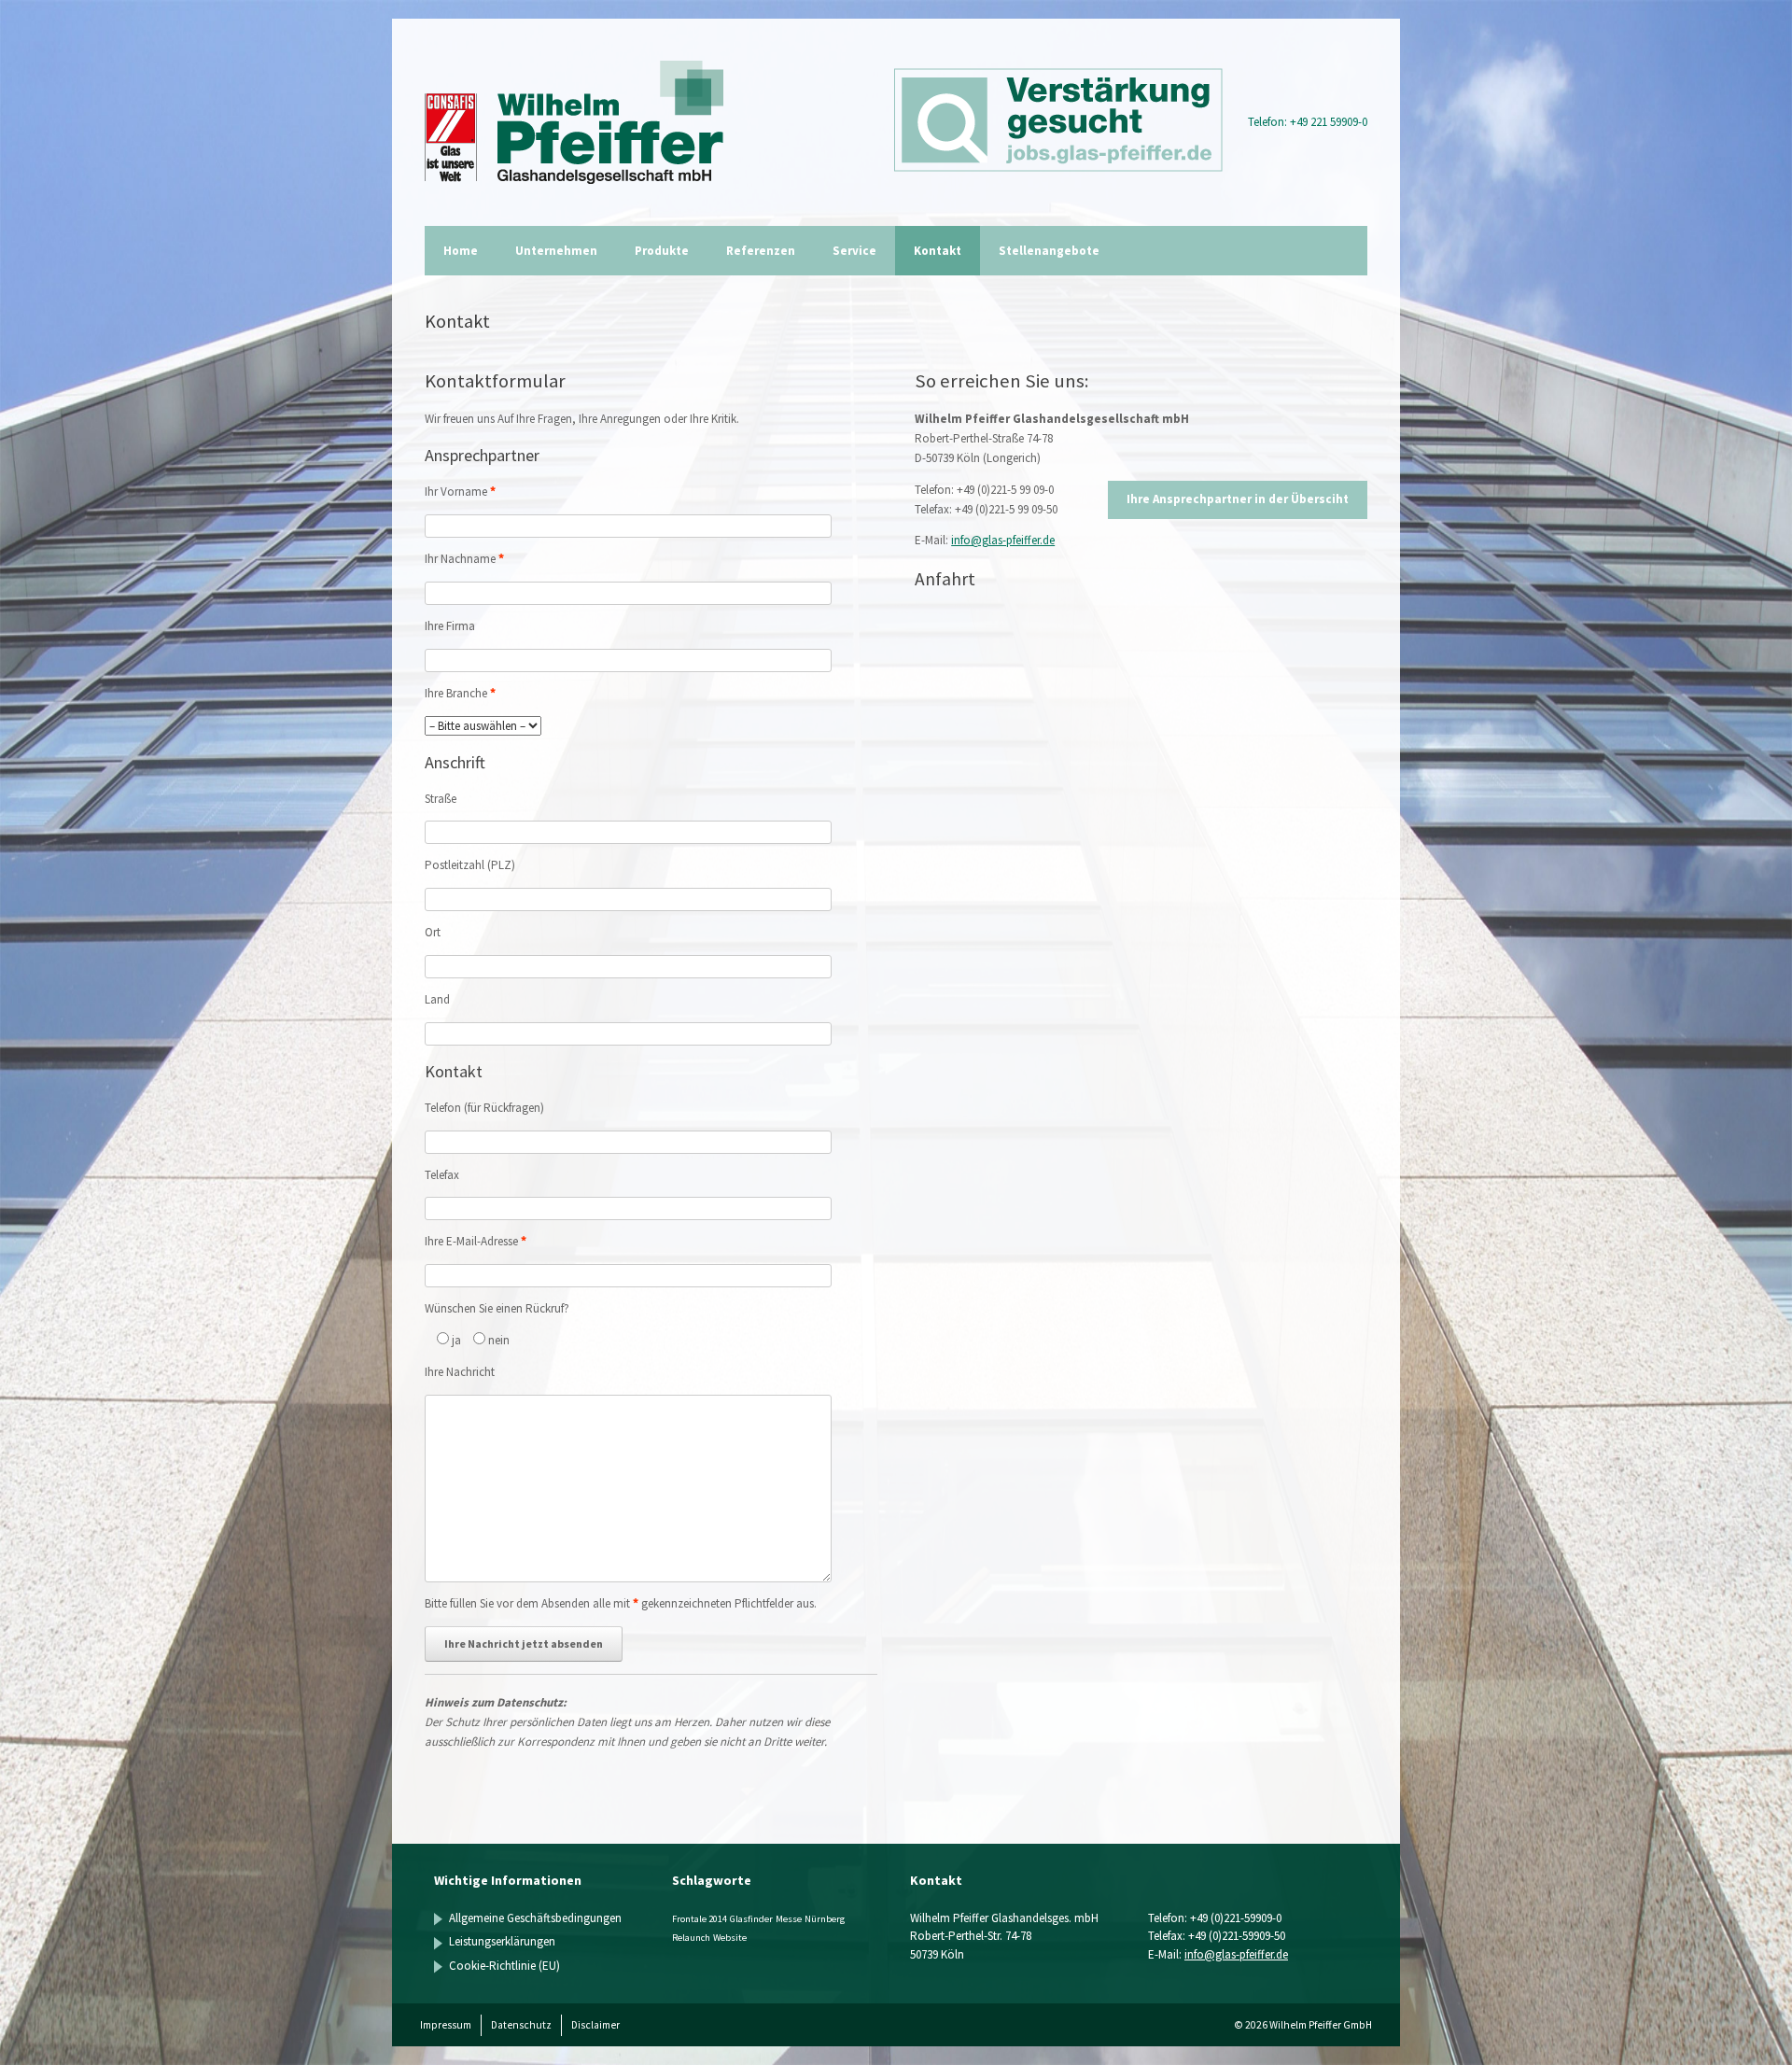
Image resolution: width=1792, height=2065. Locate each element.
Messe (789, 1919)
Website (730, 1938)
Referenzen (761, 251)
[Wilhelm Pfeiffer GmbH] (574, 122)
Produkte (662, 251)
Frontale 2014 (700, 1919)
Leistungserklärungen (502, 1941)
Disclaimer (595, 2025)
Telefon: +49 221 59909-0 (1308, 122)
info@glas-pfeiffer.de (1003, 540)
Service (854, 251)
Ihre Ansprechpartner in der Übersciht (1238, 499)
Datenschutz (521, 2025)
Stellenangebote (1049, 251)
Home (461, 251)
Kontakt (938, 251)
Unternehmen (556, 251)
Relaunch (691, 1938)
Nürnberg (825, 1919)
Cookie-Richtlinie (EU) (504, 1966)
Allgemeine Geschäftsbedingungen (535, 1918)
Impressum (446, 2025)
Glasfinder (751, 1919)
